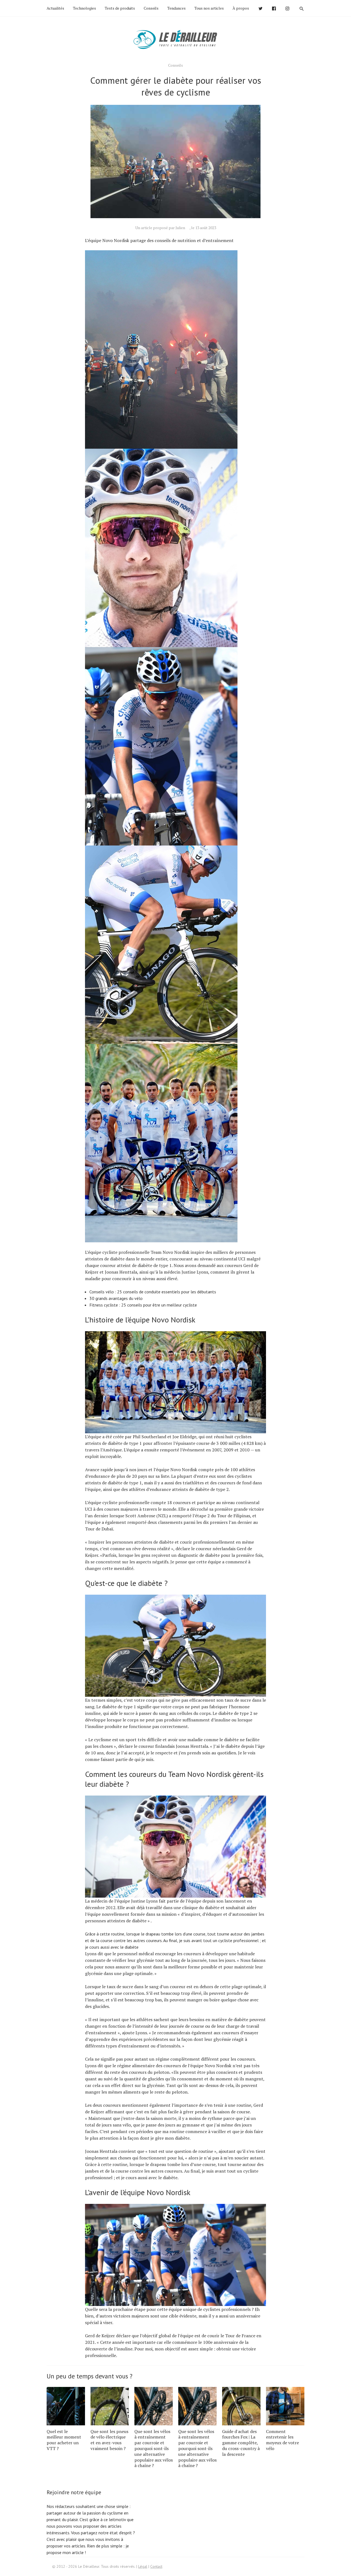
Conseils (151, 8)
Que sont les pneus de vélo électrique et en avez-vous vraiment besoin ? (109, 2440)
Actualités (55, 8)
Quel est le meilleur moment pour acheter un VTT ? (64, 2440)
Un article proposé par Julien (160, 228)
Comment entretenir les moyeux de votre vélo (282, 2440)
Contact (156, 2566)
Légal (143, 2566)
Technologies (84, 8)
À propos (241, 8)
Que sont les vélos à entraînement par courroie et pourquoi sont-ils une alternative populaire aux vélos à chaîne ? (154, 2449)
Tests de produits (120, 8)
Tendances (176, 8)
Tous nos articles (209, 8)
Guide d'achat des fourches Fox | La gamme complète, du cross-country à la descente (241, 2443)
